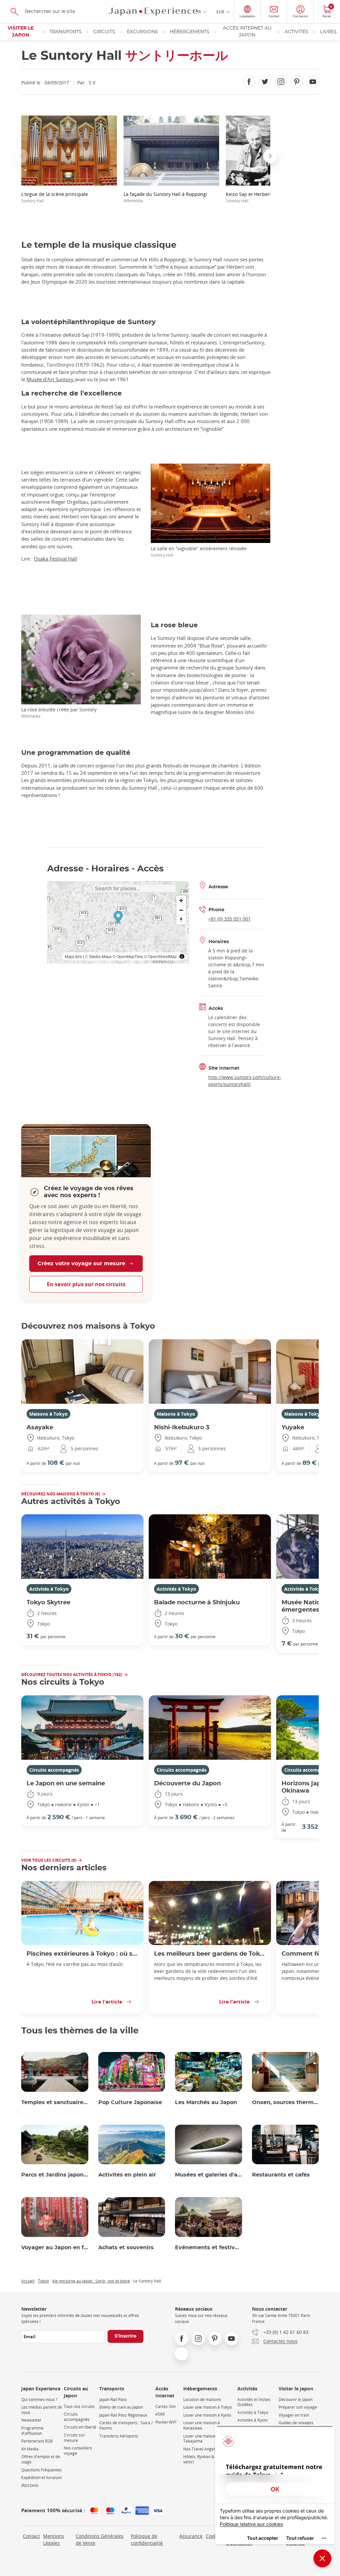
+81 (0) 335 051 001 (229, 919)
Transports (66, 32)
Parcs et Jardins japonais (55, 2175)
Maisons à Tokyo (48, 1414)
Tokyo (43, 2281)
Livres (328, 32)
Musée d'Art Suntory (51, 379)
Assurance (191, 2536)
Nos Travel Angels (200, 2449)
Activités (297, 32)
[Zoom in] (181, 900)
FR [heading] (199, 12)
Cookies (214, 2536)
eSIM (160, 2414)
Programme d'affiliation (32, 2431)
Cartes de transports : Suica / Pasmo (126, 2425)
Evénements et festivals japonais (209, 2248)
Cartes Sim (166, 2406)
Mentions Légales (54, 2539)
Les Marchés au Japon (206, 2102)
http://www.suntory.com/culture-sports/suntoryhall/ (245, 1081)
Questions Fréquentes (42, 2470)
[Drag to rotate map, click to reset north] (181, 920)
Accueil (28, 2281)
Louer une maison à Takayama (202, 2439)
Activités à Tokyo (49, 1589)
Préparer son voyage (298, 2407)
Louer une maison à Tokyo (208, 2407)
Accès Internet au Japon (247, 32)
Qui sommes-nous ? (39, 2399)
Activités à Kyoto (253, 2420)
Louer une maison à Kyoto (207, 2415)
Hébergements (190, 32)
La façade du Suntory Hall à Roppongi (165, 197)
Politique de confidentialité (147, 2539)
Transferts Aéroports (119, 2436)
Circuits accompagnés (54, 1770)
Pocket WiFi (166, 2422)
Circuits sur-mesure (75, 2438)
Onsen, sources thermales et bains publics (286, 2102)
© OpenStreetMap (160, 956)
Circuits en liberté (80, 2427)
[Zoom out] (181, 910)
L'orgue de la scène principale (55, 197)
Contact (31, 2536)
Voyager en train (294, 2415)
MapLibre (73, 956)
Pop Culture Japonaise (130, 2102)
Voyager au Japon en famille (55, 2248)
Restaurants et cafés (281, 2175)
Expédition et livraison (42, 2478)
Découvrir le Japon (296, 2399)
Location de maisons (202, 2399)
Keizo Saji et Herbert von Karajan (262, 197)
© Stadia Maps (98, 956)
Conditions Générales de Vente (100, 2539)
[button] (21, 156)
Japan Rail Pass (113, 2399)
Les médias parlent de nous (42, 2410)
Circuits (104, 32)
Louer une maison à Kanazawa (202, 2425)
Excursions (142, 32)
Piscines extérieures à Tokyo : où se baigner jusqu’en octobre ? (82, 1954)
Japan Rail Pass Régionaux (123, 2415)
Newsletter (31, 2420)
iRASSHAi (30, 2486)
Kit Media (30, 2449)
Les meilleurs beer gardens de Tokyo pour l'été (210, 1954)
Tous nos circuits (79, 2406)
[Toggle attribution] (182, 956)
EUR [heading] (220, 12)
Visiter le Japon (21, 32)
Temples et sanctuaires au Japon (55, 2102)
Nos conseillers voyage (78, 2451)
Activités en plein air (127, 2175)
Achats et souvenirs (126, 2248)
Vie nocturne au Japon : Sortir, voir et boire (91, 2281)
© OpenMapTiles (128, 956)
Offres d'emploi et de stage (41, 2459)
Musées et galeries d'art (209, 2175)
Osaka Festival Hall (55, 559)
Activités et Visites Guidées (254, 2402)
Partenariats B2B (37, 2441)
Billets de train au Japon (121, 2407)
